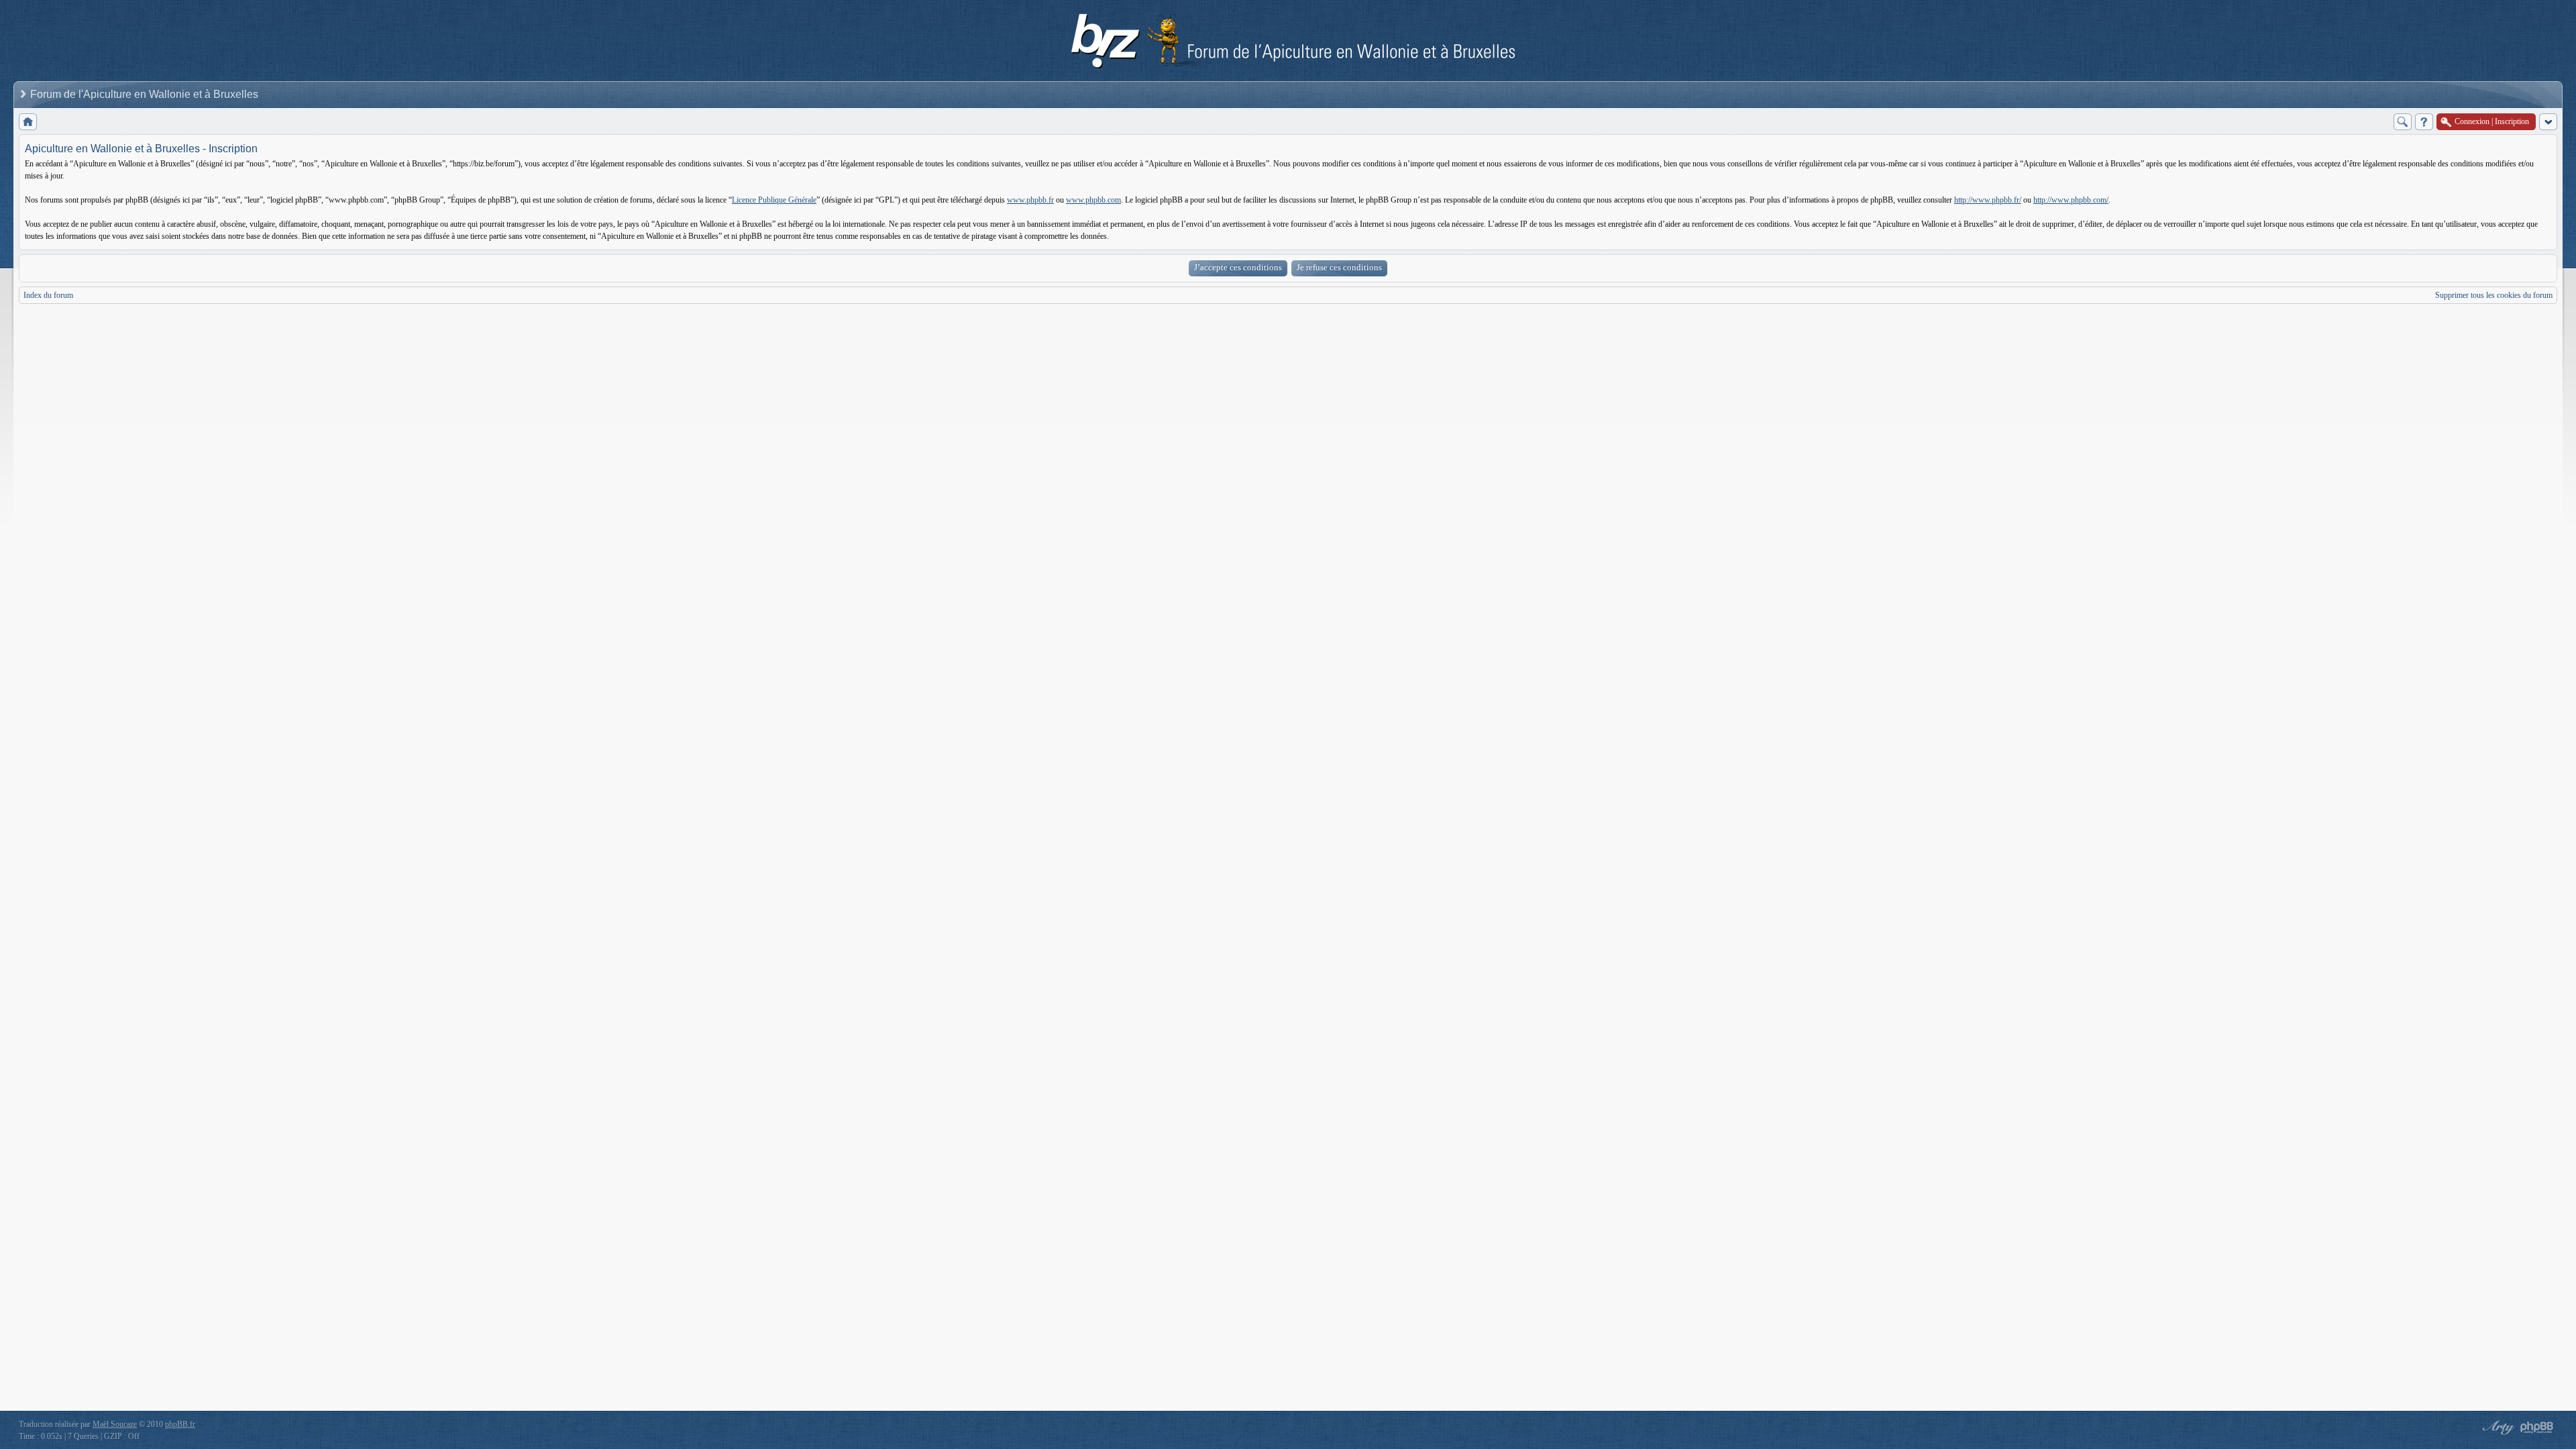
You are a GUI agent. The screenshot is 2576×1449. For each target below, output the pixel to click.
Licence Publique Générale (774, 200)
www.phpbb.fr (1030, 200)
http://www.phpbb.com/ (2071, 200)
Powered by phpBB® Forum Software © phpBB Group (2537, 1428)
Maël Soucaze (115, 1424)
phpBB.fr (180, 1424)
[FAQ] (2424, 122)
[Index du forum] (28, 122)
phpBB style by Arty (2497, 1428)
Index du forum (48, 295)
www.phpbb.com (1093, 200)
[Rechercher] (2403, 122)
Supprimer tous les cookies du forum (2494, 295)
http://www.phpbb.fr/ (1988, 200)
